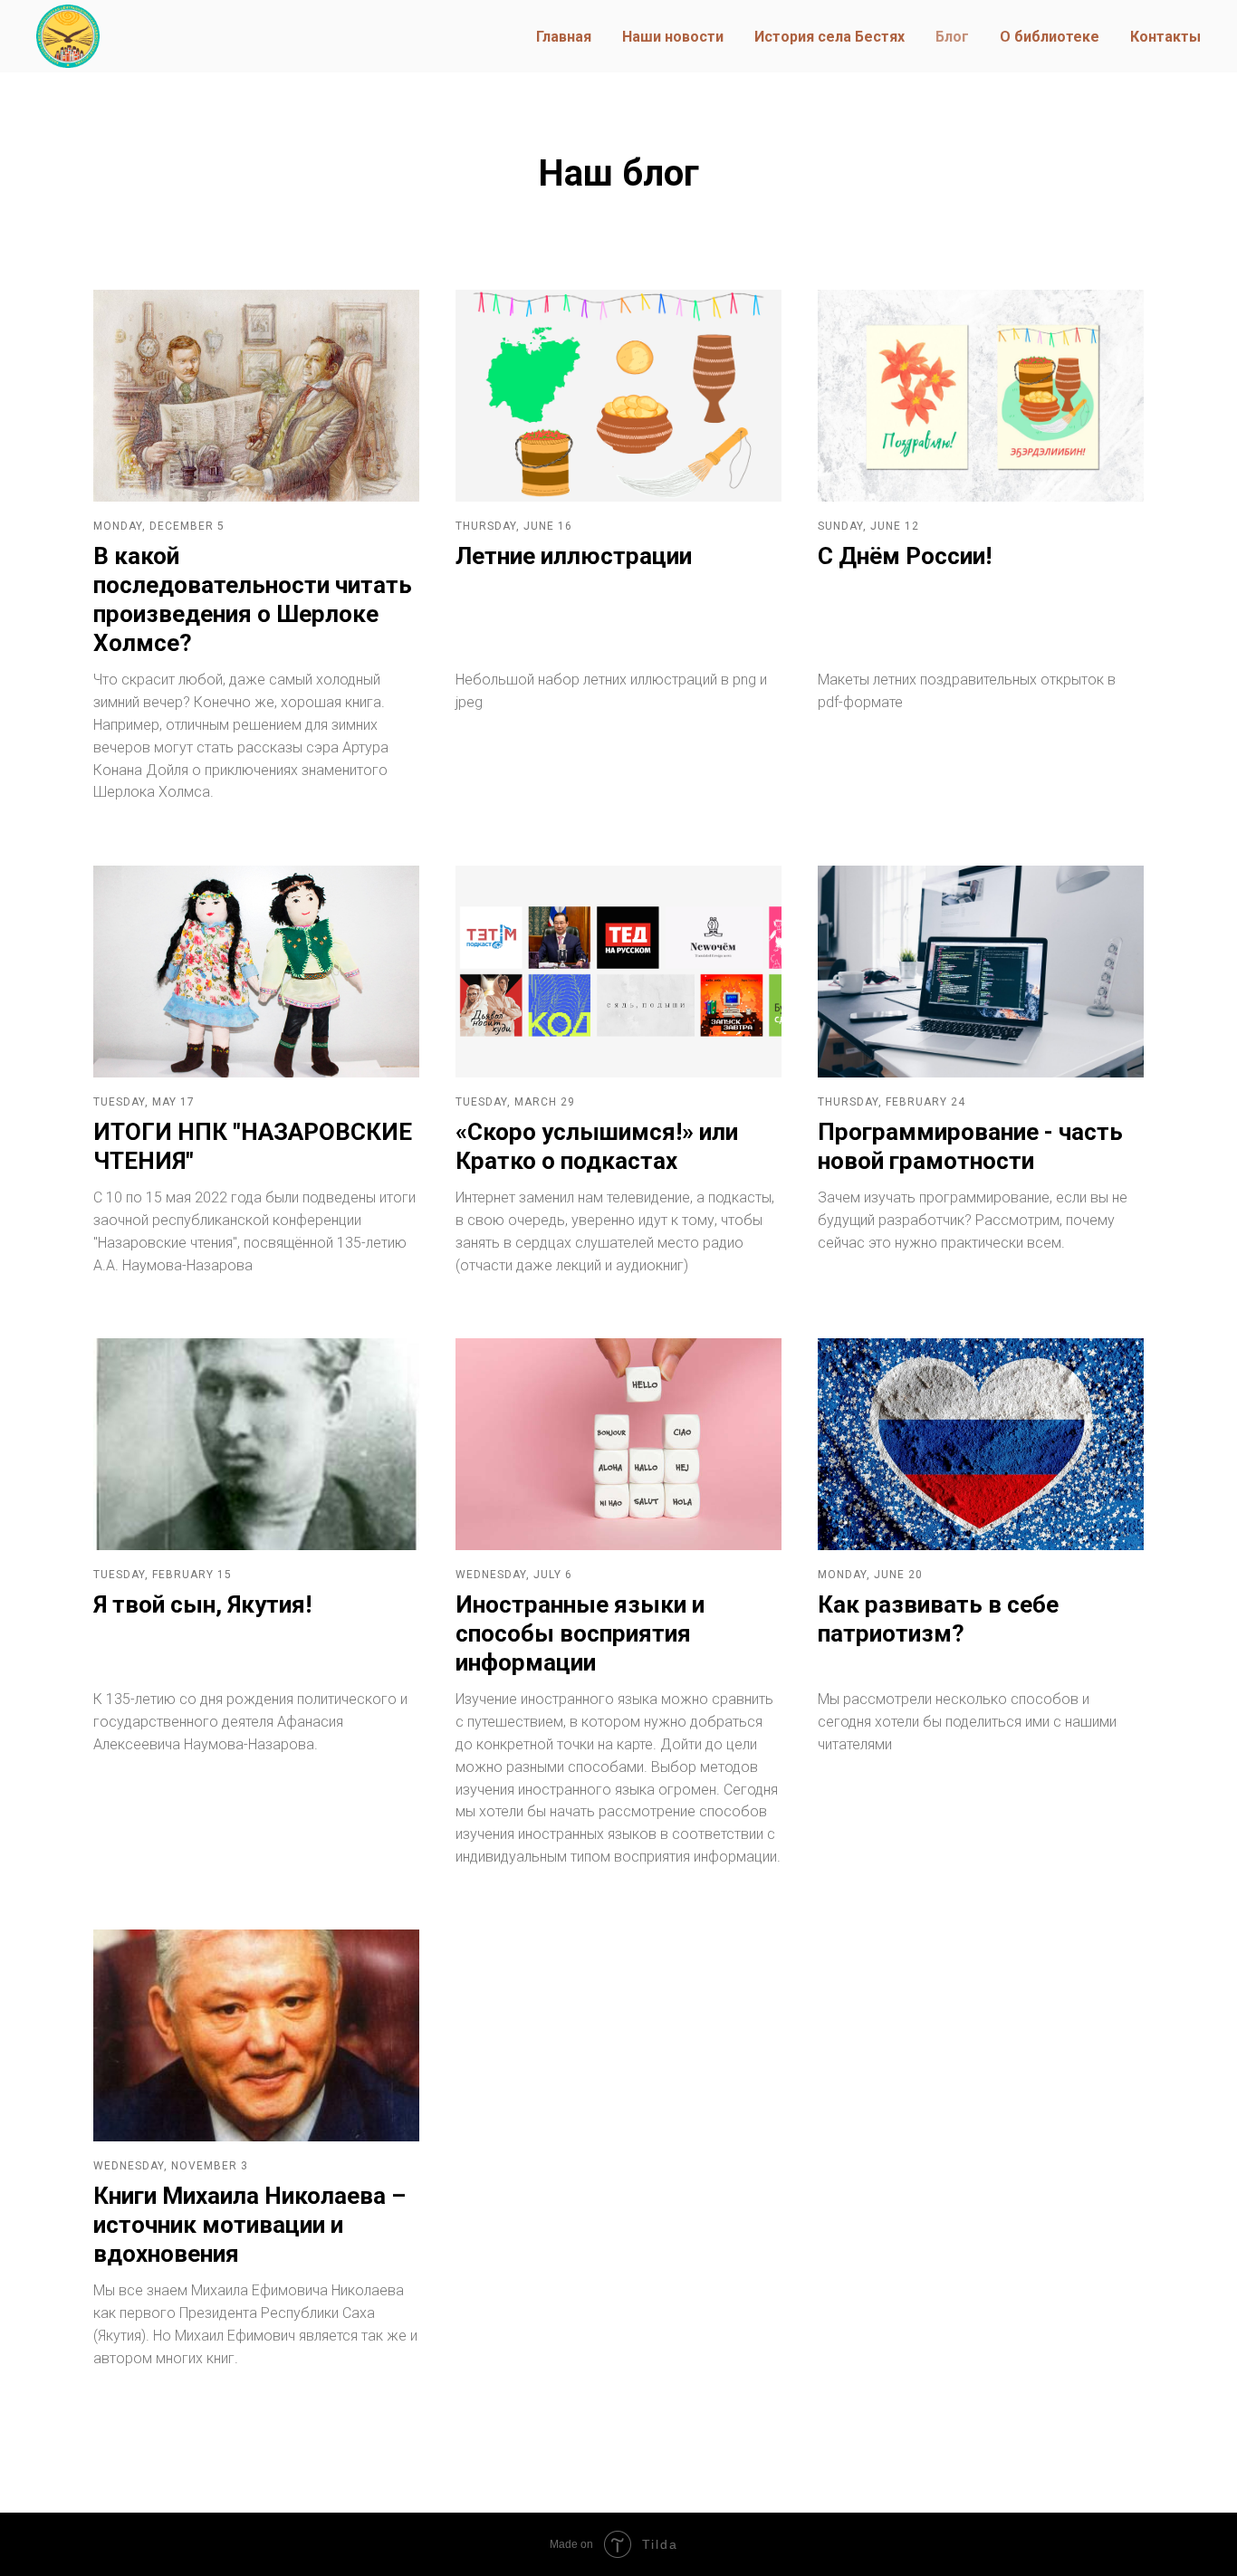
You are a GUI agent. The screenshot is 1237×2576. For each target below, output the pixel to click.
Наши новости (673, 37)
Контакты (1165, 37)
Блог (952, 37)
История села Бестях (829, 37)
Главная (564, 37)
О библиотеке (1050, 37)
